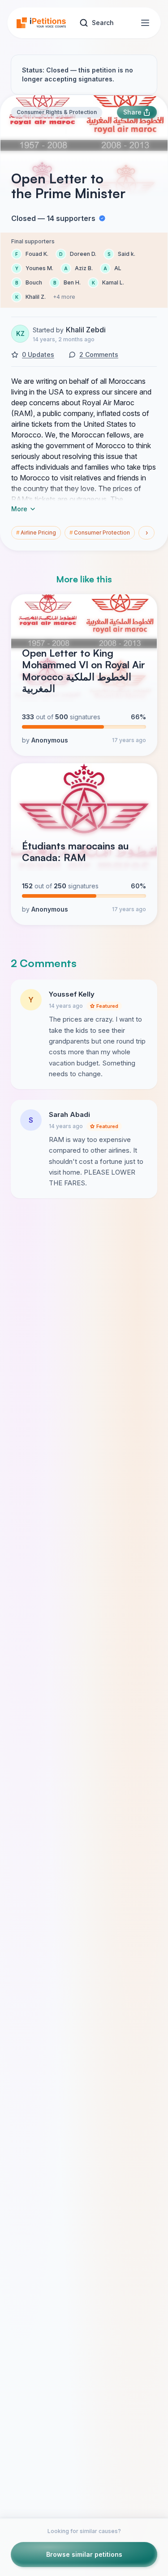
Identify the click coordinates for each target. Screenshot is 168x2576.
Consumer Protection (100, 533)
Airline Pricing (36, 533)
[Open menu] (145, 23)
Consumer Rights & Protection (57, 112)
